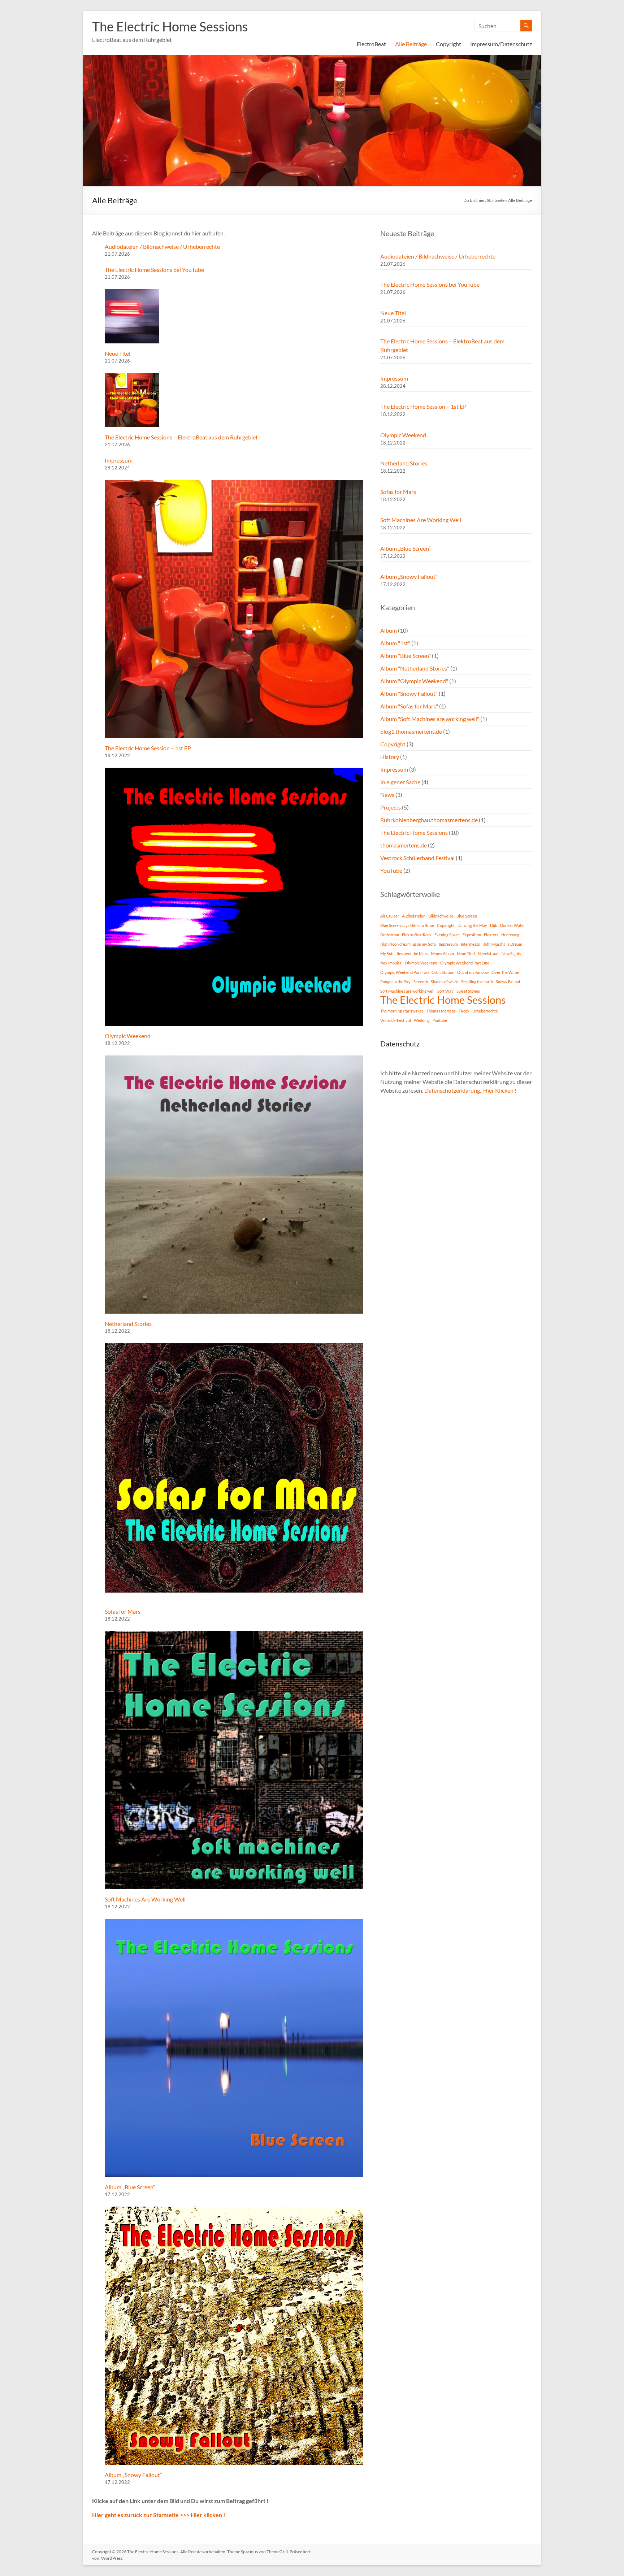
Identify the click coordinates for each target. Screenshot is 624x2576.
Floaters (491, 935)
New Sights (511, 953)
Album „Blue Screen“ (130, 2187)
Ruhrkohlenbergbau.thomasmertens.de (429, 820)
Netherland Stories (128, 1324)
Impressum (119, 460)
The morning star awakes (402, 1011)
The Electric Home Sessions (170, 26)
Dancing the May (472, 925)
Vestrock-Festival (396, 1020)
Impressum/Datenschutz (501, 44)
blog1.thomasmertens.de (411, 731)
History (390, 757)
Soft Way (445, 991)
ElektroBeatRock (417, 935)
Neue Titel (118, 353)
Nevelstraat (488, 953)
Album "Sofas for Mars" (409, 706)
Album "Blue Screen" (406, 656)
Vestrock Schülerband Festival (417, 858)
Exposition (472, 935)
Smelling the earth (477, 982)
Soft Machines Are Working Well (145, 1899)
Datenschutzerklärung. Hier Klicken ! (470, 1090)
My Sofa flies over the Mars (404, 953)
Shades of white (445, 982)
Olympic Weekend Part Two (404, 972)
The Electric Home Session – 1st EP (148, 748)
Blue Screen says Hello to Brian (407, 925)
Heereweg (510, 935)
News (387, 795)
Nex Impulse (391, 963)
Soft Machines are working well (407, 991)
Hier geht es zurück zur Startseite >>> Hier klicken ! (159, 2515)
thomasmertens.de (404, 845)
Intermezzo (471, 944)
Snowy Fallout (508, 982)
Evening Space (447, 935)
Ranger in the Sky (395, 982)
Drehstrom (390, 935)
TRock (464, 1011)
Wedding (422, 1020)
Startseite (496, 200)
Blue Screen (467, 916)
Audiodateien (414, 916)
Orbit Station (443, 972)
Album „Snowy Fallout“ (133, 2475)
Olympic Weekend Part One (465, 963)
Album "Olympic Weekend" (414, 681)
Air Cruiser (390, 916)
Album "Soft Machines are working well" (430, 719)
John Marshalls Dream (503, 944)
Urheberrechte (485, 1011)
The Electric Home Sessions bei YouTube (154, 270)
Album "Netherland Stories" (415, 668)
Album (389, 630)
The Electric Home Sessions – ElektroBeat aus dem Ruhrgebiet (181, 437)
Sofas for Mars (123, 1611)
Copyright (448, 44)
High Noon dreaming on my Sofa (408, 944)
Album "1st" (395, 643)
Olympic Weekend (128, 1036)
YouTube (391, 870)
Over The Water (506, 972)
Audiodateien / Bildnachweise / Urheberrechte (162, 246)
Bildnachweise (441, 916)
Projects (391, 807)
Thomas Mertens (441, 1011)
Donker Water (513, 925)
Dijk (494, 925)
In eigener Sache (400, 782)
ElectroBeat (371, 44)
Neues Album (442, 953)
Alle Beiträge (411, 44)
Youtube (440, 1020)
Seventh (421, 982)
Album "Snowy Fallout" (409, 693)
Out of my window (473, 972)
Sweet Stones (468, 991)
